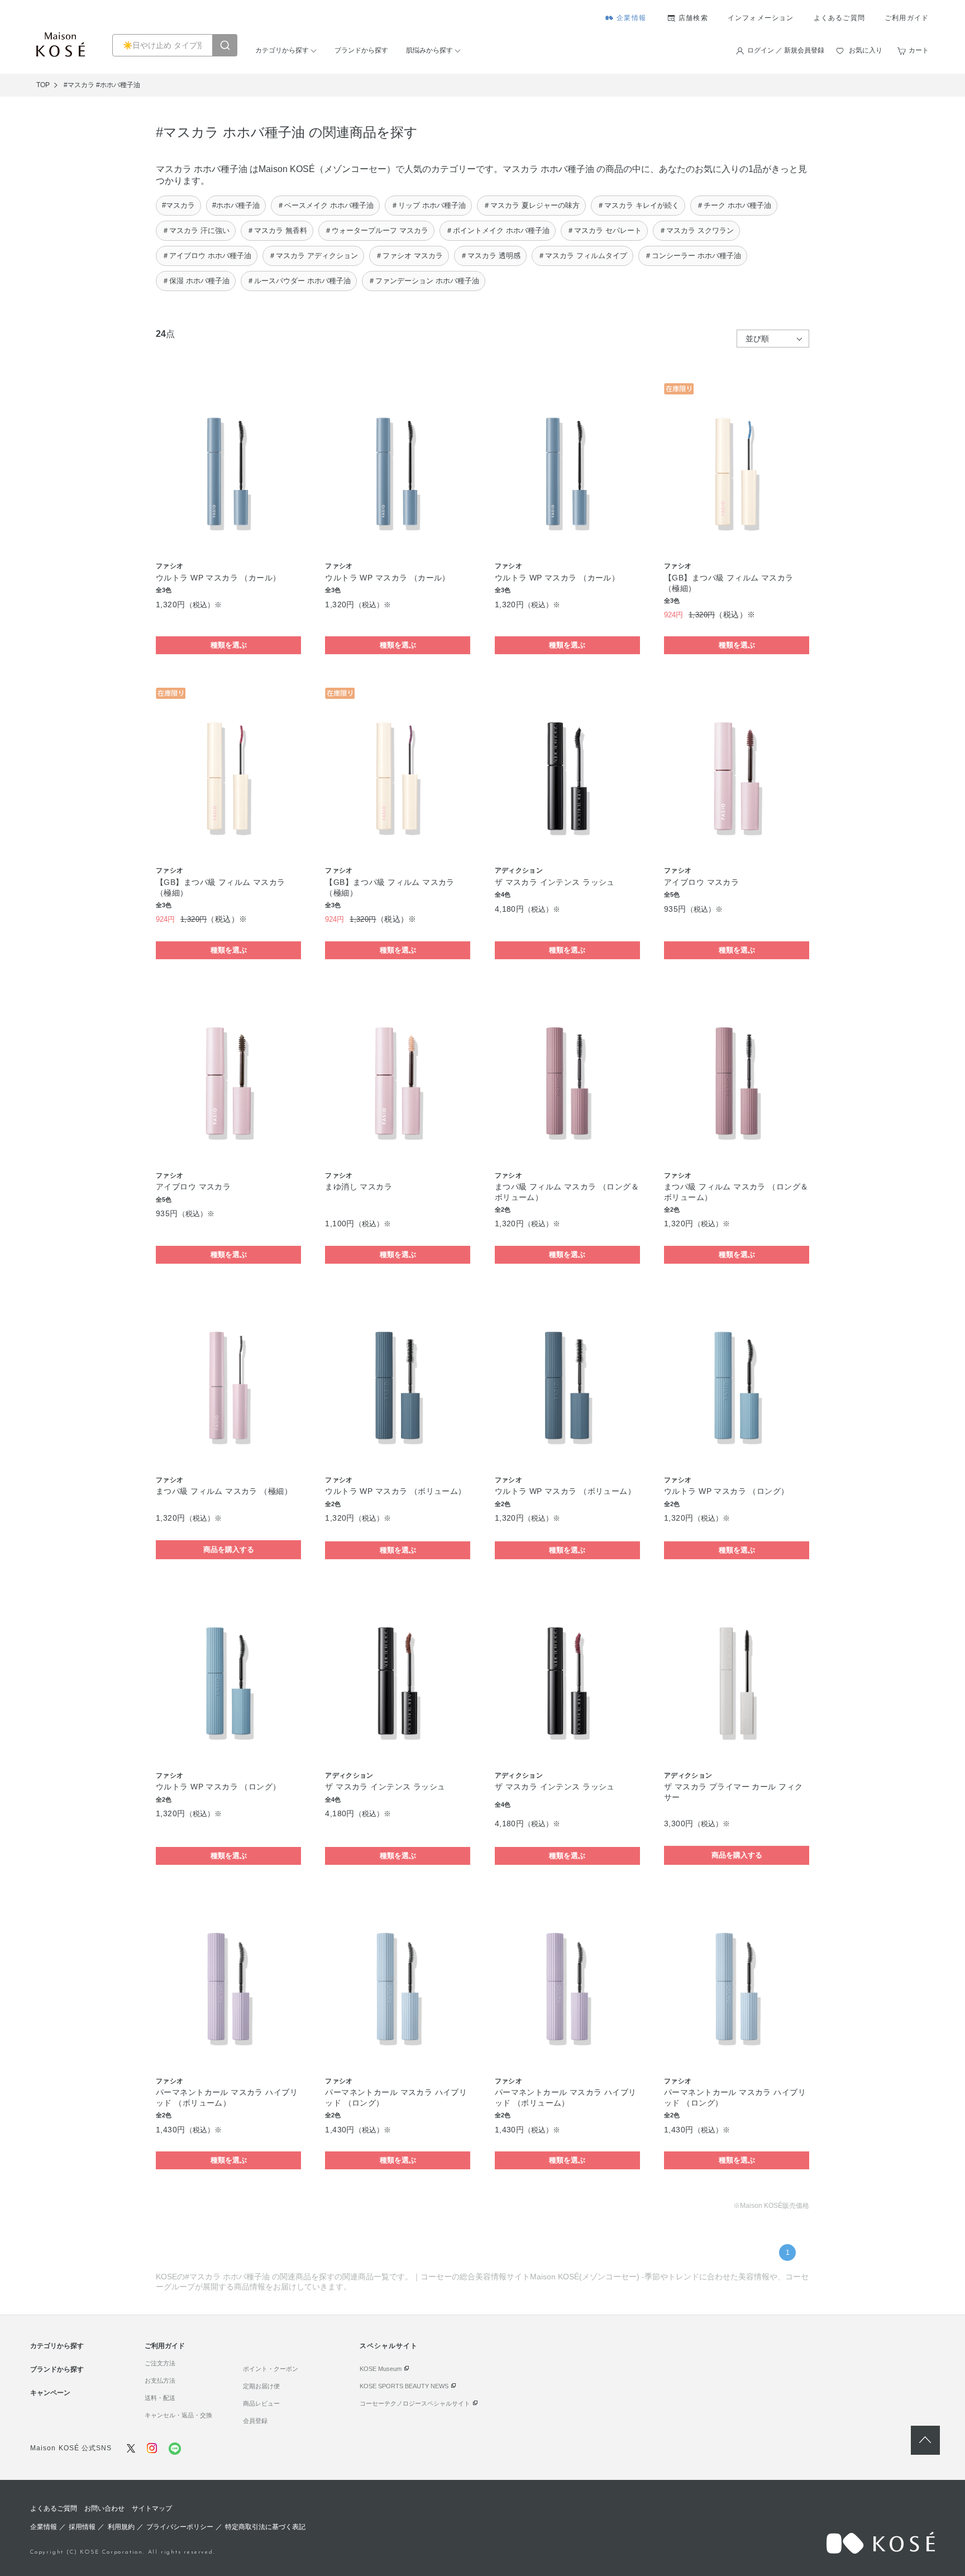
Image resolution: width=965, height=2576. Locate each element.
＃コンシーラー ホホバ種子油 (693, 256)
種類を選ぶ (229, 645)
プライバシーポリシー (180, 2527)
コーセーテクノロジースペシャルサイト (415, 2403)
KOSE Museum (381, 2369)
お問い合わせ (104, 2508)
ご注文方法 (160, 2363)
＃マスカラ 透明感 (490, 256)
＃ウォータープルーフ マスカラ (376, 230)
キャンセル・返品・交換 (178, 2415)
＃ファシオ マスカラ (409, 256)
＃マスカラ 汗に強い (196, 230)
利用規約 (121, 2527)
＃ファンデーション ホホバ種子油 (424, 281)
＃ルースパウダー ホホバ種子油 (299, 281)
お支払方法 (160, 2380)
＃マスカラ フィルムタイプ (582, 256)
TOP (43, 85)
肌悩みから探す (429, 50)
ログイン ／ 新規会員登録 (786, 50)
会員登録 (255, 2421)
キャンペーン (50, 2393)
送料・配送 (160, 2398)
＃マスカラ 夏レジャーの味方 (531, 205)
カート (919, 50)
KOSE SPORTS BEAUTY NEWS (404, 2386)
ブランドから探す (361, 50)
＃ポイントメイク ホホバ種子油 (498, 230)
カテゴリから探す (282, 50)
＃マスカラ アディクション (313, 256)
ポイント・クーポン (271, 2369)
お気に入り (866, 50)
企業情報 (631, 18)
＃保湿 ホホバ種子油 (196, 281)
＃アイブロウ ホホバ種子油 (207, 256)
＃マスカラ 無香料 (277, 230)
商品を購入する (229, 1549)
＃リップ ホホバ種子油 (428, 205)
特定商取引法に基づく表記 (265, 2527)
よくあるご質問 (839, 18)
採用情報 (82, 2527)
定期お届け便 (261, 2386)
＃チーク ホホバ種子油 (734, 205)
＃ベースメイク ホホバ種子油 (325, 205)
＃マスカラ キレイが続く (638, 205)
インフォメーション (761, 18)
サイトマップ (152, 2508)
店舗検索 (693, 18)
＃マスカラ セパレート (604, 230)
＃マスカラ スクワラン (696, 230)
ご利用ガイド (907, 18)
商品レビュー (261, 2403)
